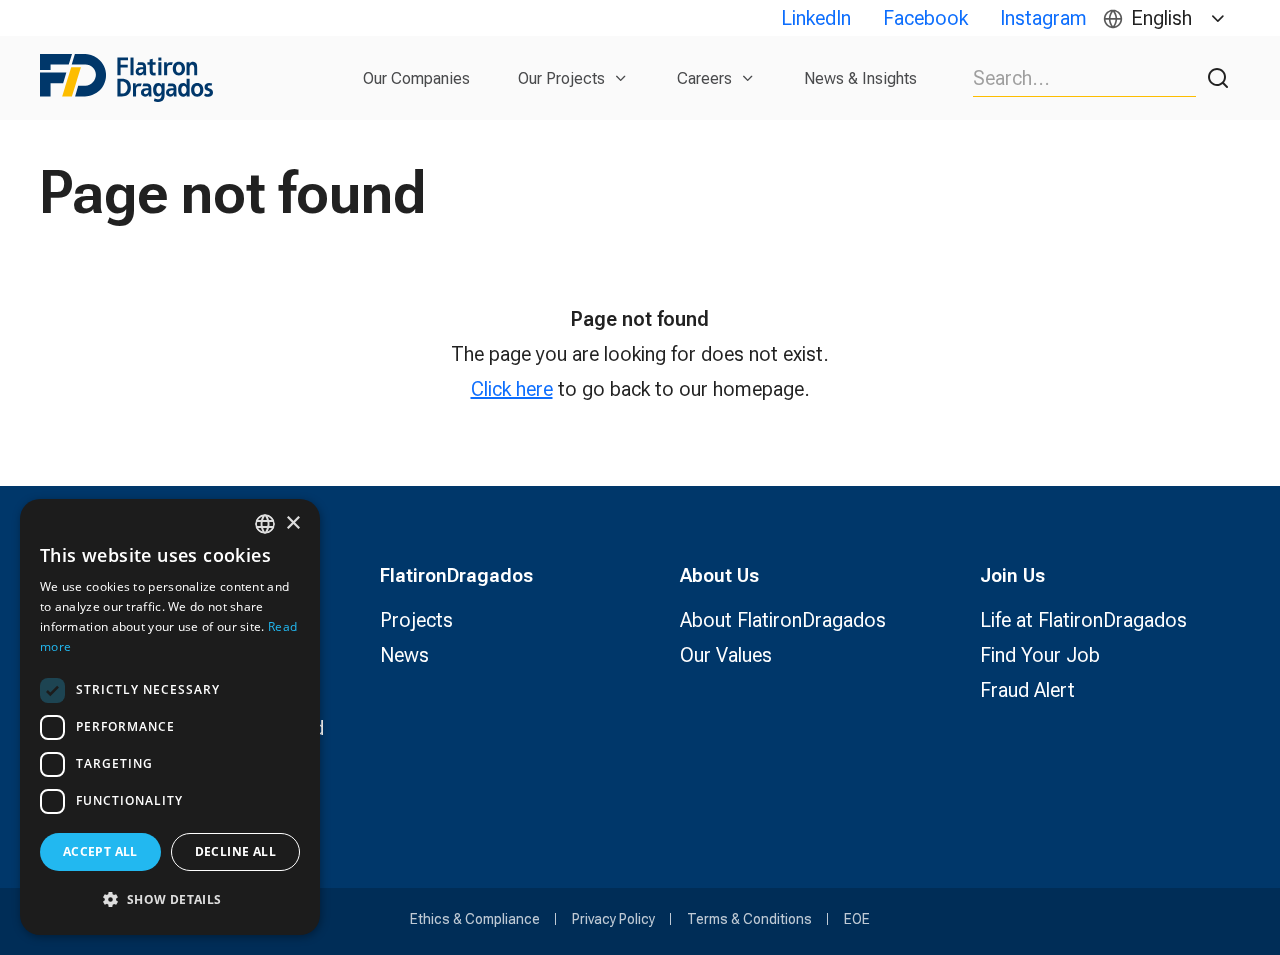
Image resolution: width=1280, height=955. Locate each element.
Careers (704, 78)
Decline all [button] (235, 851)
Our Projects (561, 78)
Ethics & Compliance (475, 919)
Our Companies (416, 78)
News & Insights (860, 78)
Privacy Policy (613, 919)
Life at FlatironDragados (1083, 620)
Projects (416, 620)
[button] (170, 899)
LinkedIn (816, 18)
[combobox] (265, 524)
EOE (857, 919)
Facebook (925, 18)
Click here (512, 389)
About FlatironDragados (783, 620)
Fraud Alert (1027, 690)
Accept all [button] (100, 851)
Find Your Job (1040, 655)
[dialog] (170, 717)
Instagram (1043, 18)
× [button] (292, 523)
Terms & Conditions (749, 919)
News (404, 655)
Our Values (726, 655)
